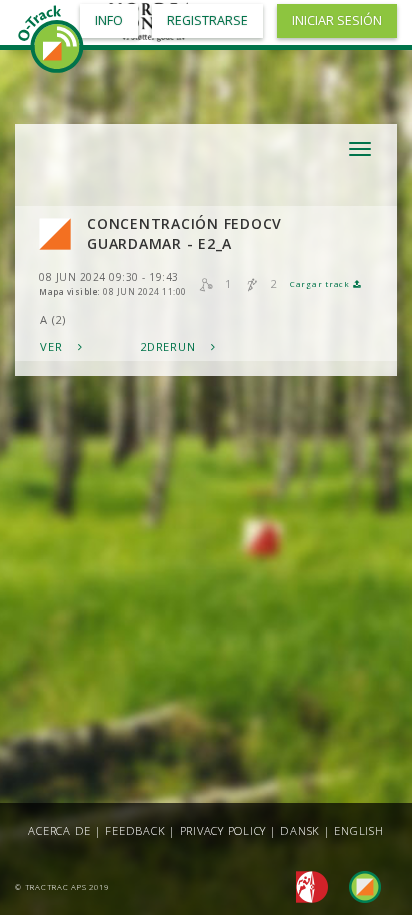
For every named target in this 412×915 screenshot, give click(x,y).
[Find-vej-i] (357, 885)
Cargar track (321, 284)
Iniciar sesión (337, 20)
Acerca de (59, 830)
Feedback (135, 830)
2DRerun (169, 346)
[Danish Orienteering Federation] (306, 885)
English (358, 830)
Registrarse (207, 20)
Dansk (300, 830)
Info (109, 20)
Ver (53, 346)
